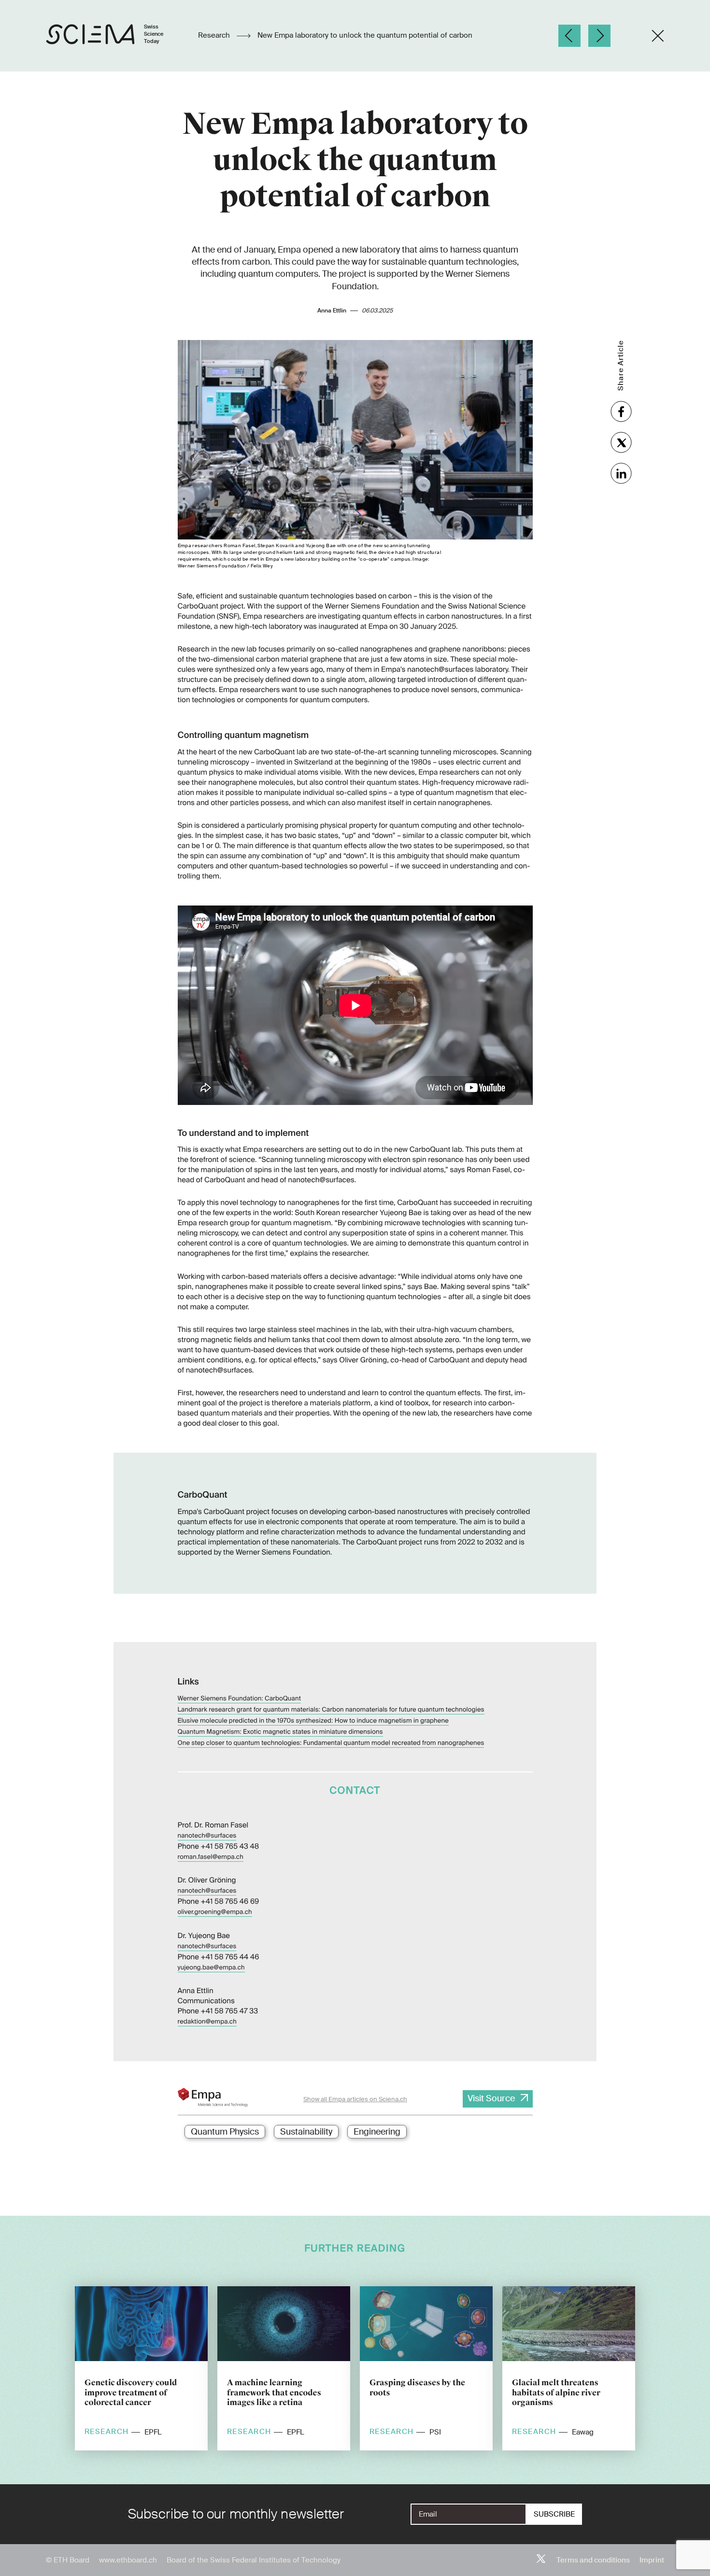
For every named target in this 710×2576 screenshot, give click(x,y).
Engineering (377, 2132)
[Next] (599, 36)
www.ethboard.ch (128, 2560)
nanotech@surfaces (207, 1836)
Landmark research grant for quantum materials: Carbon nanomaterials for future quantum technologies (331, 1710)
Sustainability (306, 2132)
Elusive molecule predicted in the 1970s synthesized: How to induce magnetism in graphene (313, 1721)
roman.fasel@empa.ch (211, 1857)
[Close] (658, 36)
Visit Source (491, 2098)
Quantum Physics (225, 2132)
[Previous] (569, 36)
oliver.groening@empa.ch (215, 1912)
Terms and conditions (593, 2560)
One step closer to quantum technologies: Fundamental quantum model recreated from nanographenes (331, 1743)
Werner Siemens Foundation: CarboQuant (240, 1699)
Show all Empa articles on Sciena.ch (355, 2099)
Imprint (652, 2560)
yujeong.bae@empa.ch (211, 1968)
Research (215, 36)
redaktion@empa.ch (207, 2022)
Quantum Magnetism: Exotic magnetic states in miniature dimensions (280, 1732)
